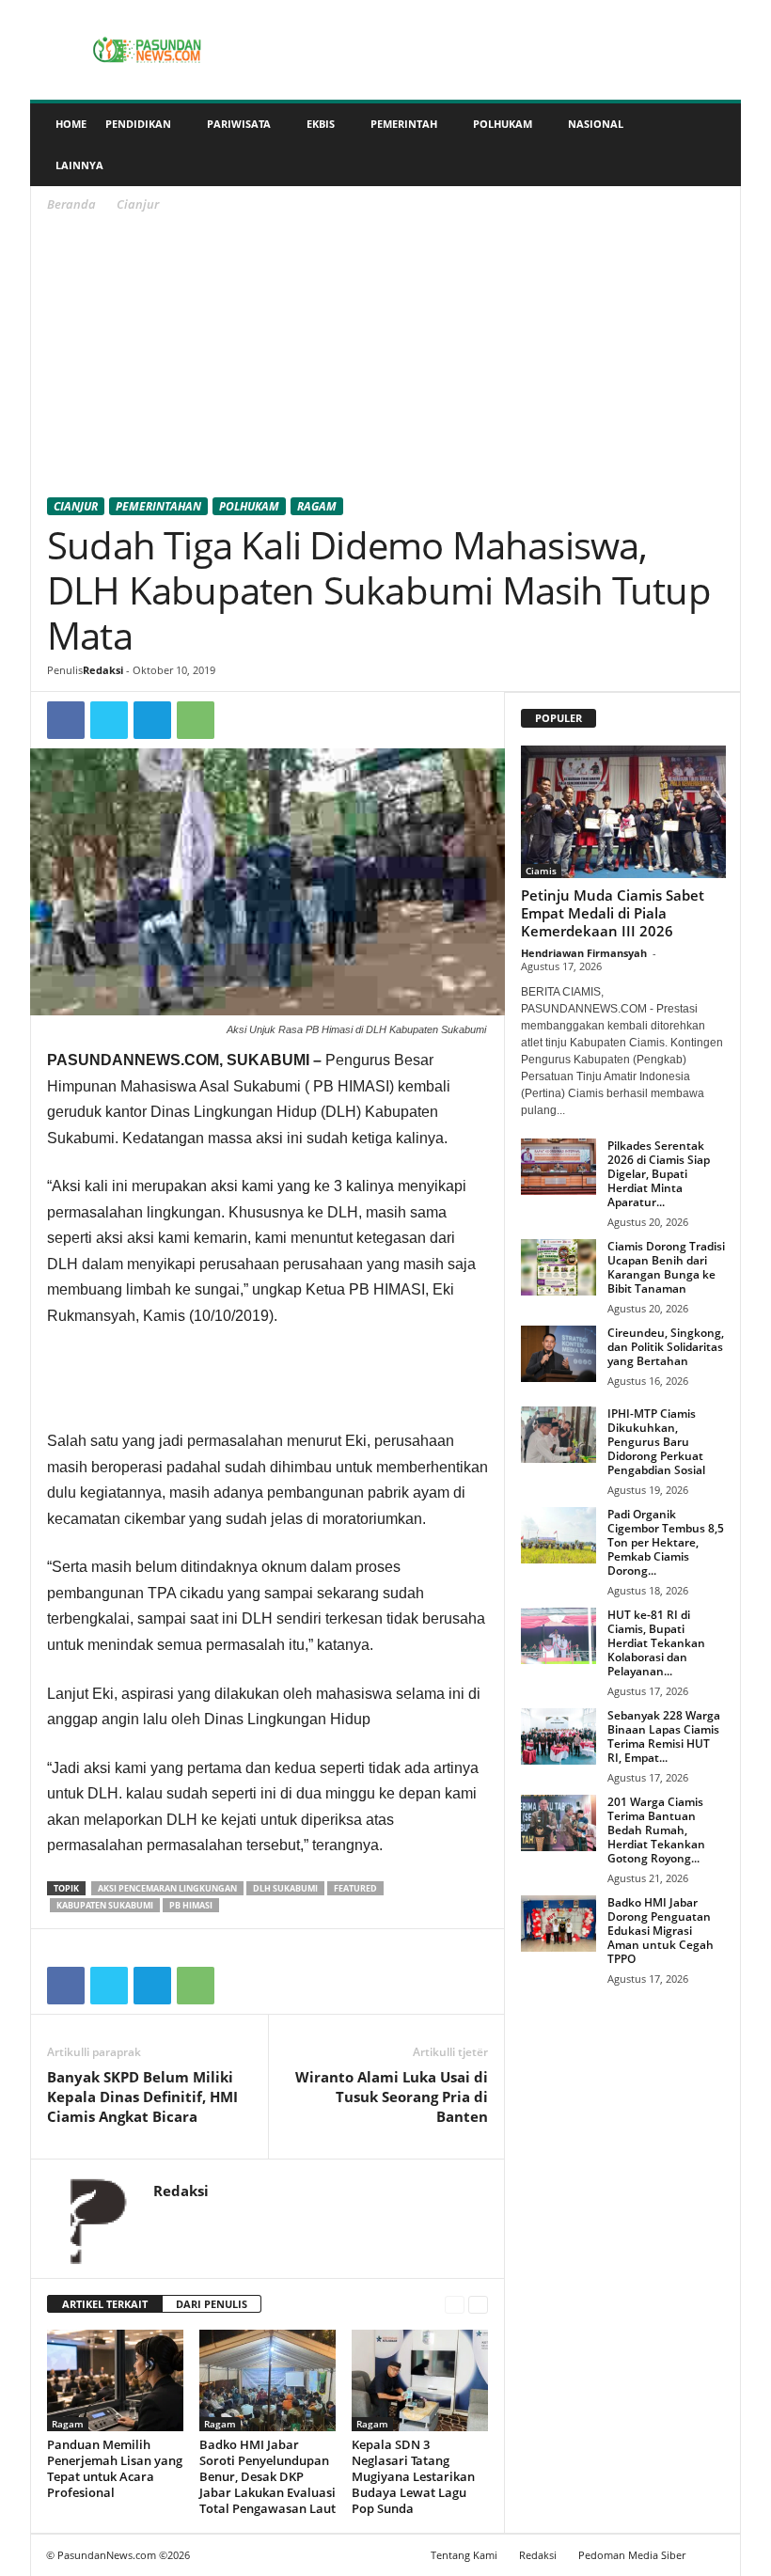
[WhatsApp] (196, 720)
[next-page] (478, 2305)
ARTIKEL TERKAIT (105, 2304)
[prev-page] (455, 2305)
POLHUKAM (503, 124)
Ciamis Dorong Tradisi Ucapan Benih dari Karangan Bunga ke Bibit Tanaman (666, 1267)
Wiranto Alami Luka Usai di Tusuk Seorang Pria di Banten (392, 2097)
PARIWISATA (239, 124)
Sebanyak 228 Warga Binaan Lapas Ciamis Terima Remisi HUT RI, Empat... (664, 1736)
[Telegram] (152, 720)
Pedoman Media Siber (632, 2555)
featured (355, 1888)
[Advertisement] (386, 358)
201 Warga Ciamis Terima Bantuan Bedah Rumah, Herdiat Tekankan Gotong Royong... (656, 1830)
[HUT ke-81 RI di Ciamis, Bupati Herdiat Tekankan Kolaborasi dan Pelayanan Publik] (559, 1636)
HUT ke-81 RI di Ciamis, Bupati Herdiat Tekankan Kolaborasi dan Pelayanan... (656, 1643)
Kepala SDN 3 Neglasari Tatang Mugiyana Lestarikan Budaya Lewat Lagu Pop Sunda (413, 2476)
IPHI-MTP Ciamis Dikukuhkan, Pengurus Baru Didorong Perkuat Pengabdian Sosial (656, 1442)
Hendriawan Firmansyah (584, 953)
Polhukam (249, 506)
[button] (713, 145)
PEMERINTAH (404, 124)
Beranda (71, 204)
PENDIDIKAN (138, 124)
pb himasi (191, 1905)
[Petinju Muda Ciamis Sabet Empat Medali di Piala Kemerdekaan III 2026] (623, 812)
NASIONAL (596, 124)
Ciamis (541, 871)
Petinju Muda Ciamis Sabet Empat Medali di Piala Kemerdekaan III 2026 (613, 913)
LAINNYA (79, 165)
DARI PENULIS (212, 2304)
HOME (71, 124)
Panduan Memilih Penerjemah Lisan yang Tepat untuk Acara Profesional (115, 2468)
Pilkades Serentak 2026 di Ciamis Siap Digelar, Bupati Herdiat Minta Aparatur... (659, 1174)
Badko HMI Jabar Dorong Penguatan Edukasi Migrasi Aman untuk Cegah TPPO (661, 1931)
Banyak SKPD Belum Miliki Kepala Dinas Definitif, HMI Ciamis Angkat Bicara (142, 2097)
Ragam (317, 506)
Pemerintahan (158, 506)
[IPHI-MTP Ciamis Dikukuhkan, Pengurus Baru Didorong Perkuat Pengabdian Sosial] (559, 1435)
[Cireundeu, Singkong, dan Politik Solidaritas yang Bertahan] (559, 1354)
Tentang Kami (464, 2555)
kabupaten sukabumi (105, 1905)
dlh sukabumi (285, 1888)
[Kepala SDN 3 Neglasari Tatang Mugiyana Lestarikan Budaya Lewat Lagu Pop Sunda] (420, 2380)
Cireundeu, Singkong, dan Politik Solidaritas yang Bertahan (666, 1347)
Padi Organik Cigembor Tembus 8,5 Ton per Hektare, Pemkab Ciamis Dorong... (666, 1542)
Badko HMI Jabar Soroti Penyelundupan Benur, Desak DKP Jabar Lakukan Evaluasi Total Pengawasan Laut (267, 2476)
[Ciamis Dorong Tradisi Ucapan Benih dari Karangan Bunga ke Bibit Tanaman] (559, 1267)
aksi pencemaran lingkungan (167, 1888)
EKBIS (321, 124)
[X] (109, 720)
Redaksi (103, 670)
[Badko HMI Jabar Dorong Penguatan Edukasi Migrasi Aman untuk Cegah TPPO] (559, 1924)
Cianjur (76, 506)
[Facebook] (66, 720)
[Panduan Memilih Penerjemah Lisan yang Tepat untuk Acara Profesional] (115, 2380)
